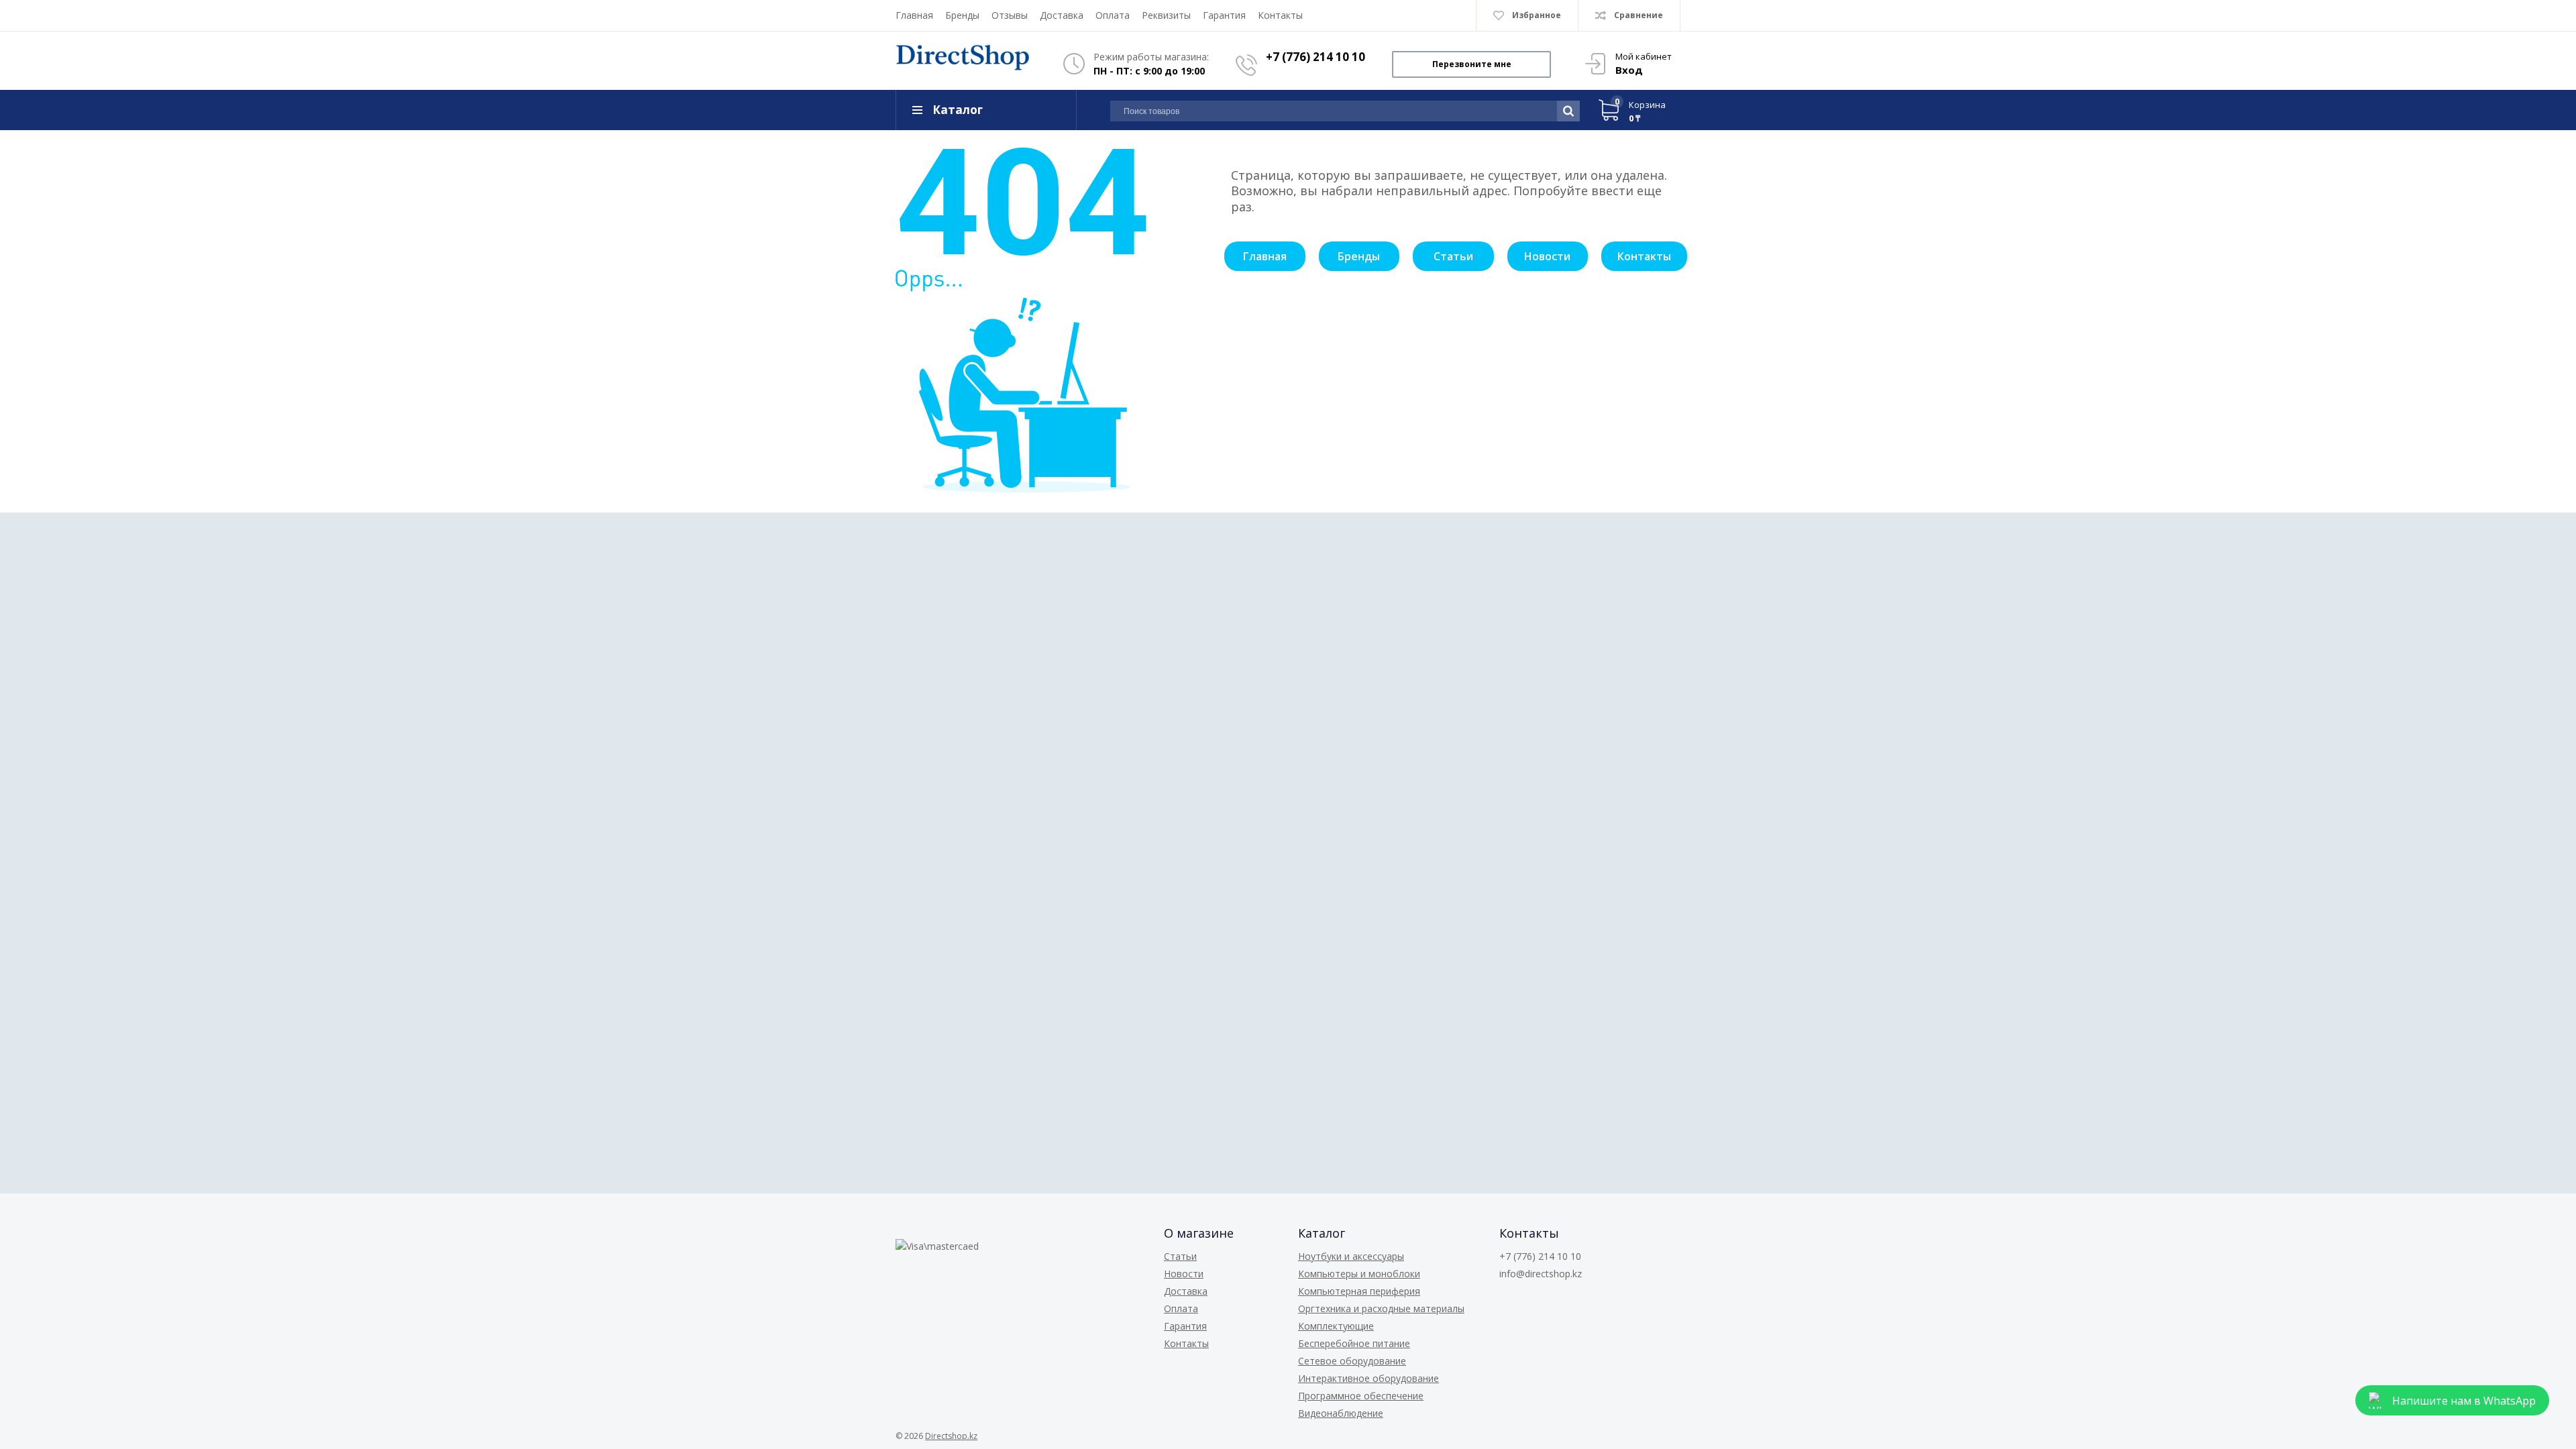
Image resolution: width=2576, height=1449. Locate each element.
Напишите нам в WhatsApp (2464, 1401)
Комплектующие (1336, 1326)
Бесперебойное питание (1354, 1343)
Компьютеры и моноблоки (1359, 1274)
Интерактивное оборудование (1368, 1378)
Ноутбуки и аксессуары (1351, 1256)
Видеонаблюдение (1341, 1413)
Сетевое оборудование (1352, 1361)
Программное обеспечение (1361, 1396)
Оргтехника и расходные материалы (1381, 1308)
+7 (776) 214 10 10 (1316, 57)
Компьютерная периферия (1359, 1291)
